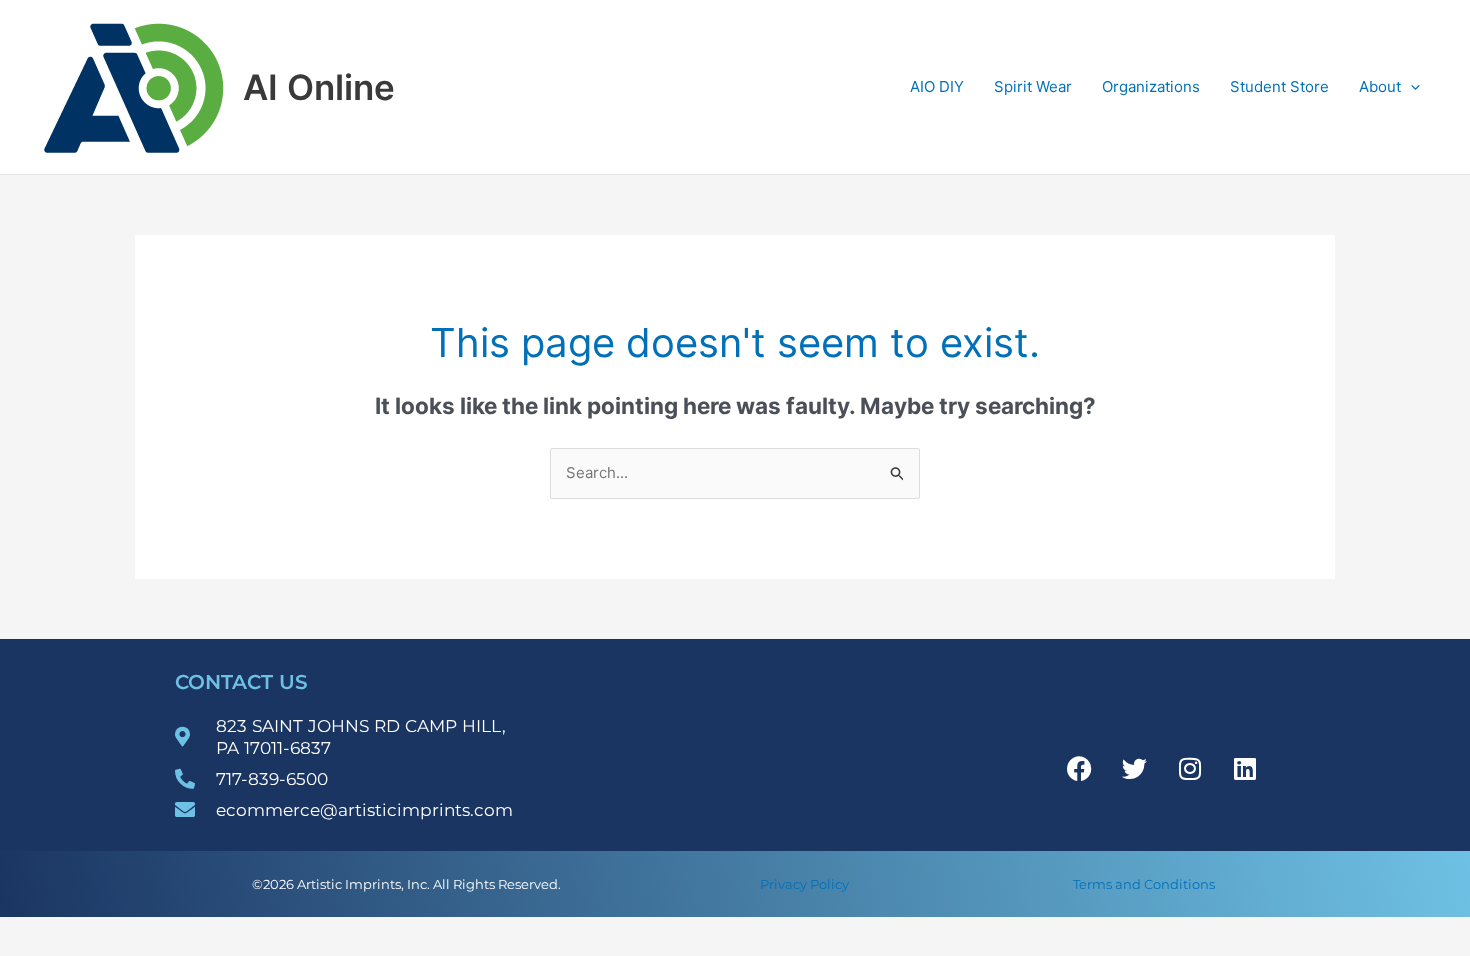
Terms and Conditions (1144, 884)
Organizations (1151, 86)
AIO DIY (937, 86)
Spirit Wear (1033, 86)
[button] (1410, 87)
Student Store (1279, 86)
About (1380, 86)
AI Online (319, 87)
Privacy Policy (804, 884)
